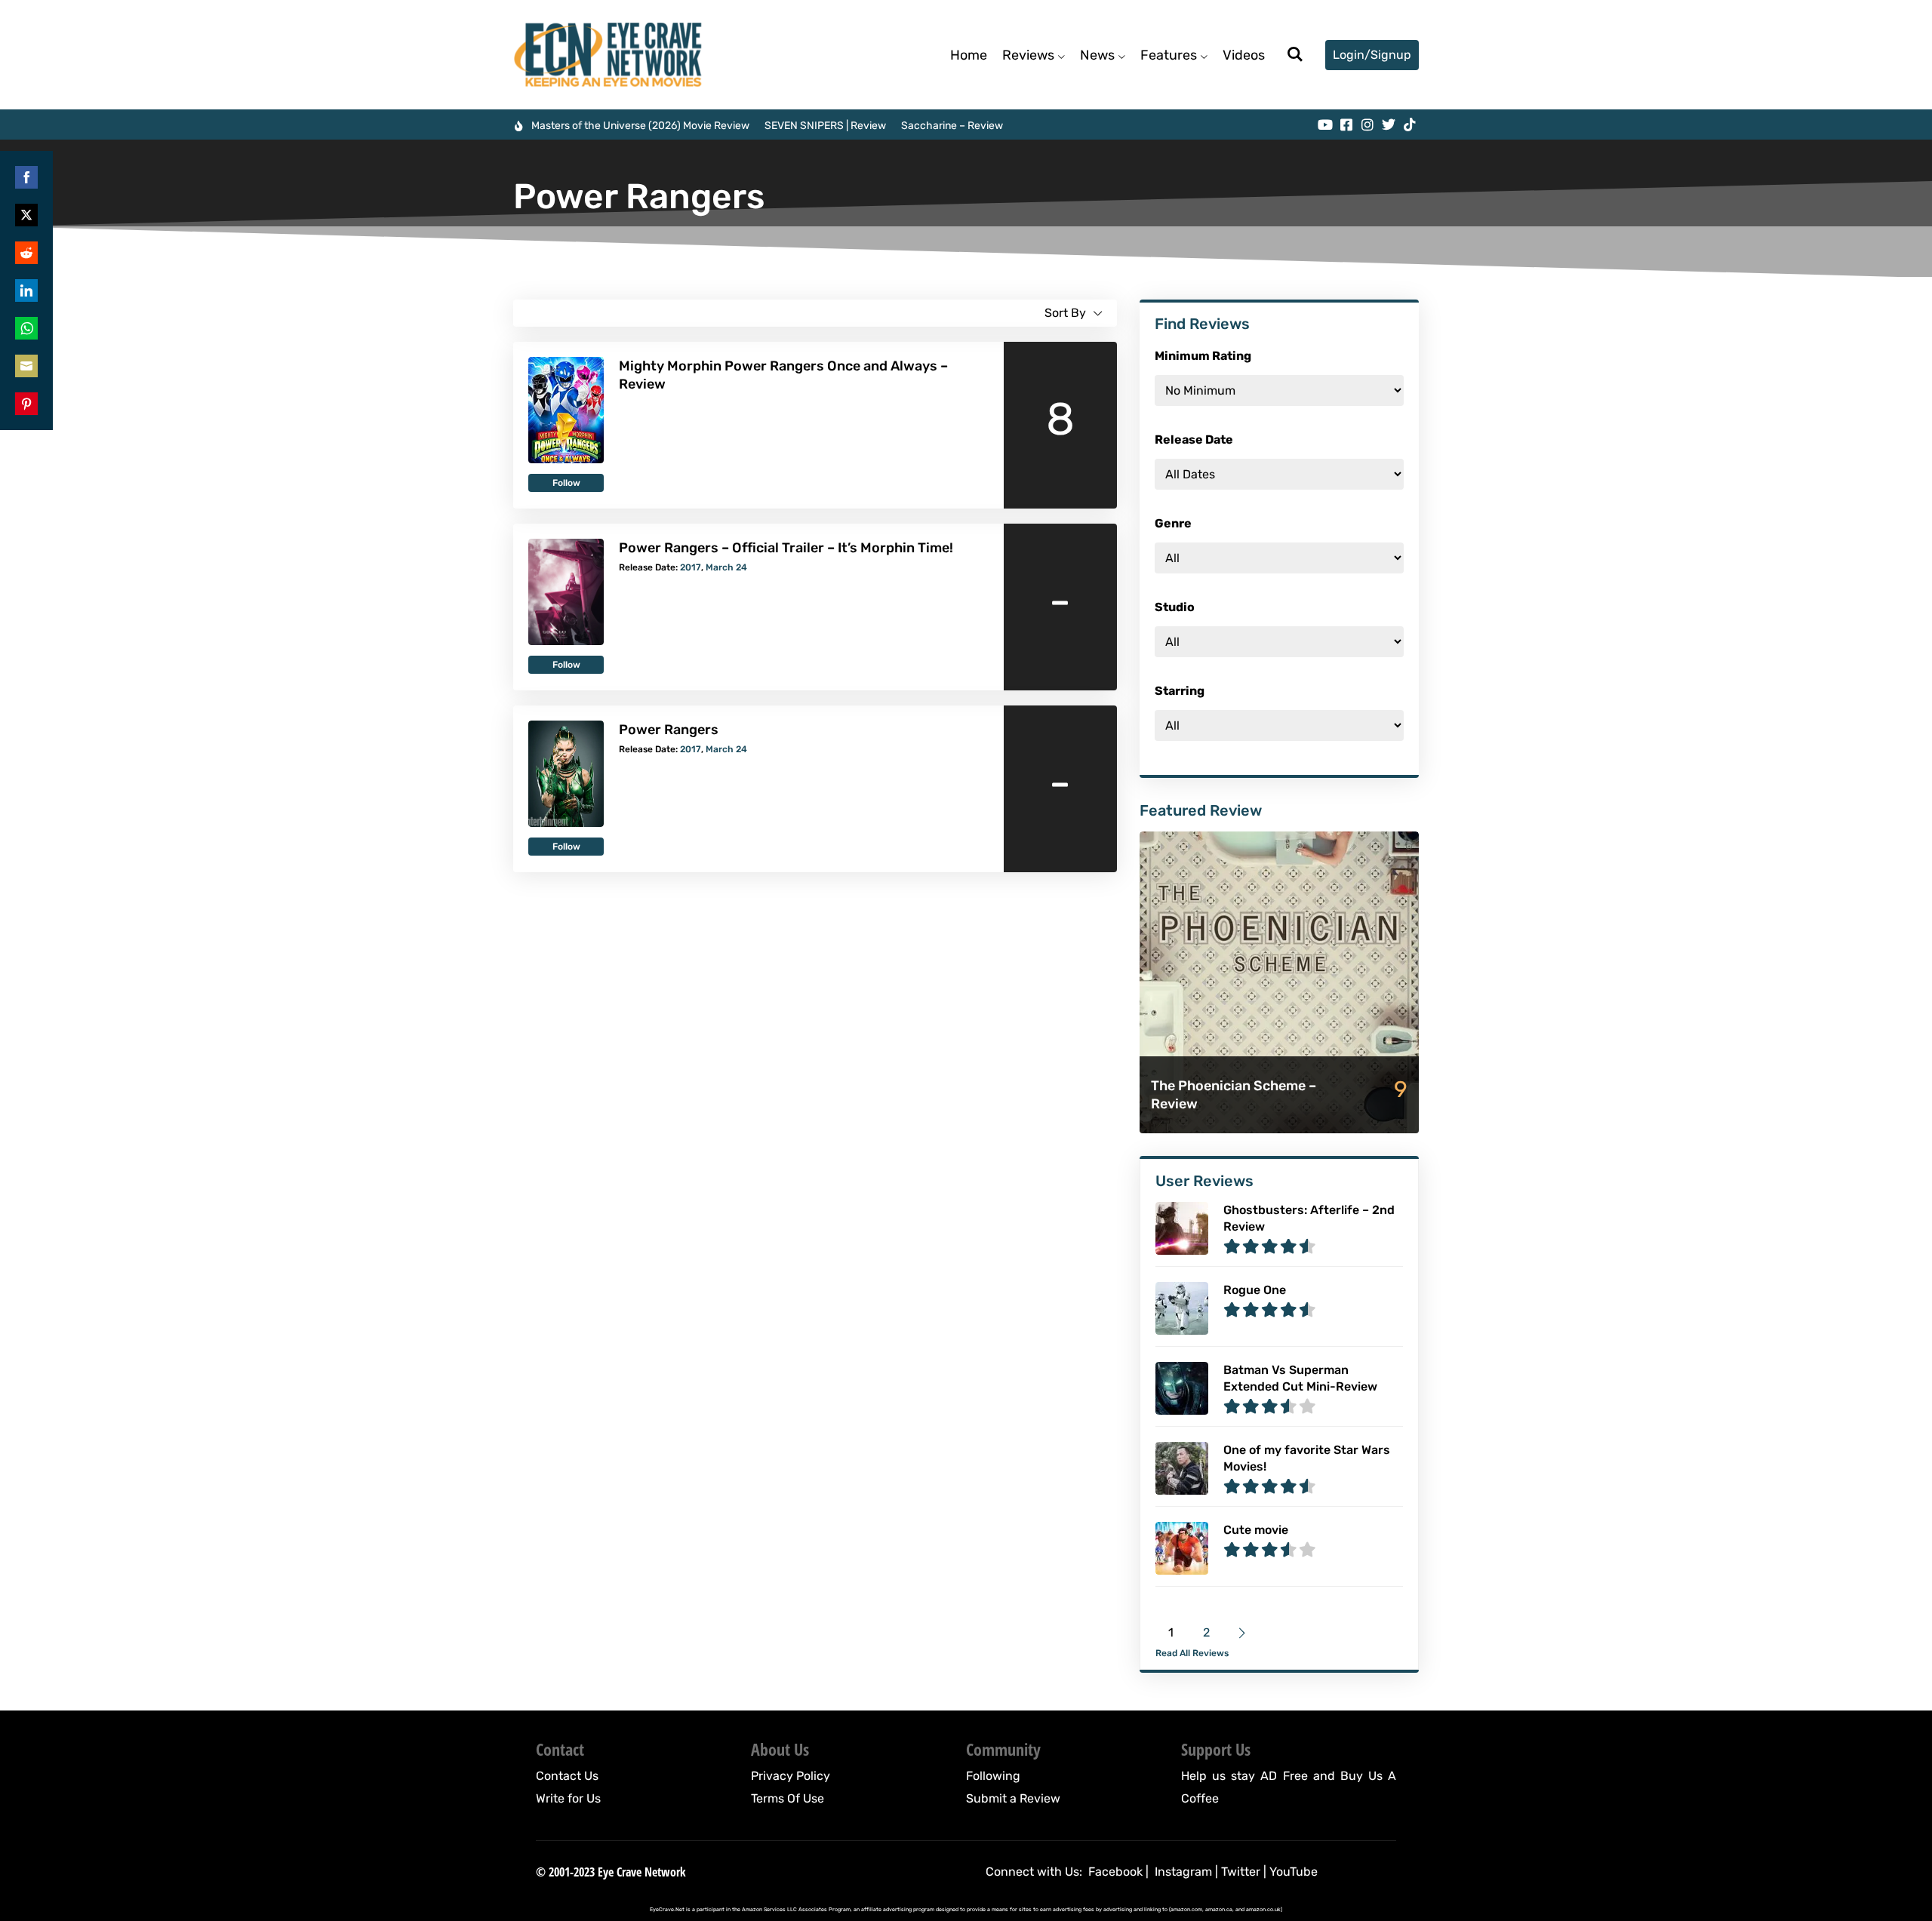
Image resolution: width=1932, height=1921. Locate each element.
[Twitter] (1389, 124)
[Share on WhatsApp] (26, 328)
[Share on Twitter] (26, 215)
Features (1169, 55)
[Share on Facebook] (26, 177)
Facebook (1115, 1872)
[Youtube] (1325, 124)
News (1097, 55)
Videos (1244, 55)
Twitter (1241, 1872)
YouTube (1294, 1872)
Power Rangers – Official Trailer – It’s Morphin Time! (786, 548)
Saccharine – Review (952, 126)
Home (969, 55)
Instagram (1183, 1872)
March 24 (726, 567)
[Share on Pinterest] (26, 404)
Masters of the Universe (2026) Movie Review (640, 126)
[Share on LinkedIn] (26, 290)
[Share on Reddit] (26, 253)
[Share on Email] (26, 366)
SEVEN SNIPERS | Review (825, 126)
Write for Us (568, 1798)
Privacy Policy (791, 1776)
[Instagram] (1367, 124)
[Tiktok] (1410, 124)
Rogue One (1255, 1290)
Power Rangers (669, 730)
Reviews (1028, 55)
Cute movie (1256, 1530)
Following (993, 1776)
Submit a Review (1013, 1798)
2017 (691, 567)
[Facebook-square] (1346, 124)
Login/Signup (1372, 55)
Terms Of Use (788, 1798)
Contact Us (567, 1776)
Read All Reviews (1192, 1653)
